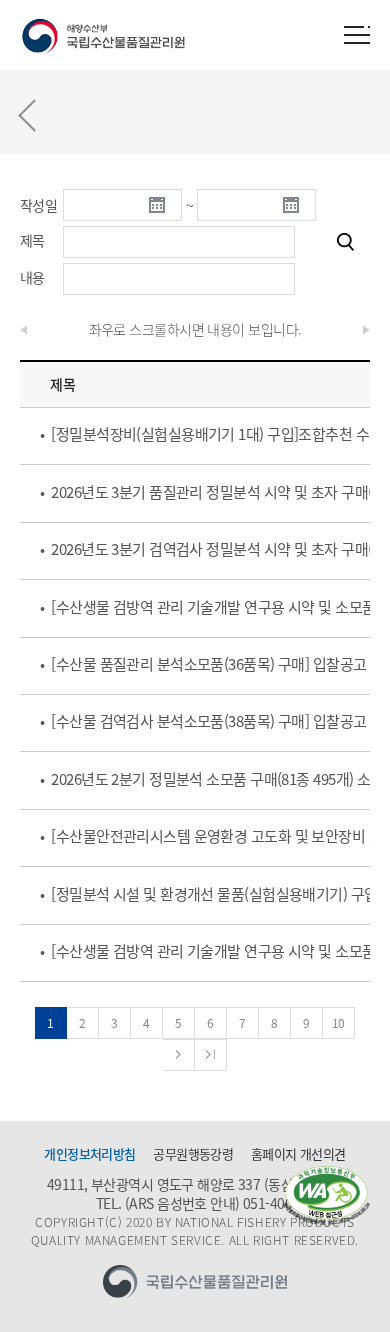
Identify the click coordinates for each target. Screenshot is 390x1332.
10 (338, 1022)
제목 (32, 240)
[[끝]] (211, 1055)
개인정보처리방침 (90, 1154)
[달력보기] (165, 205)
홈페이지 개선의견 (298, 1154)
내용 (32, 277)
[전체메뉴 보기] (357, 35)
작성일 (38, 205)
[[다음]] (179, 1055)
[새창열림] (326, 1195)
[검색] (345, 242)
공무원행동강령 (193, 1154)
